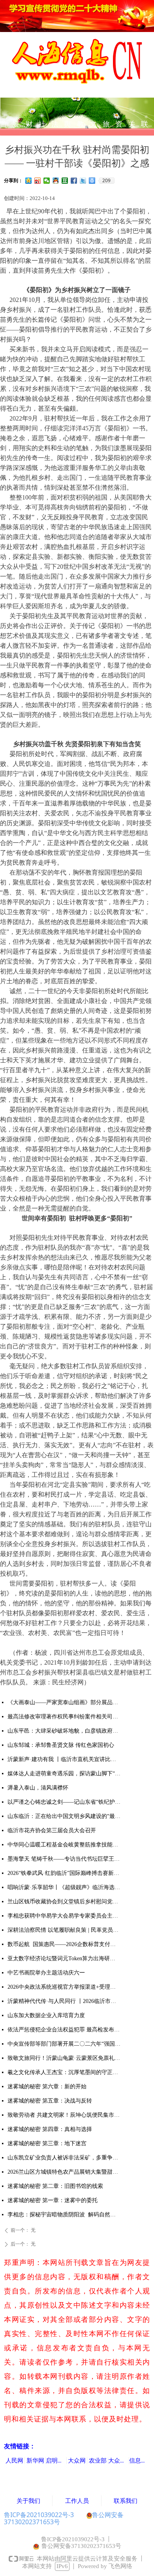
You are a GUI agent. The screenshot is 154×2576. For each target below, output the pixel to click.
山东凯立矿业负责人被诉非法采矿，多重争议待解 (64, 2158)
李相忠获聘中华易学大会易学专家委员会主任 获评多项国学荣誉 (64, 1916)
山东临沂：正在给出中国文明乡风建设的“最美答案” (64, 1816)
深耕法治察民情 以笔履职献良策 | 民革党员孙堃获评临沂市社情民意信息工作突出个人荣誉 (64, 1930)
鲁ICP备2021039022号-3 (39, 2515)
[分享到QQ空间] (29, 181)
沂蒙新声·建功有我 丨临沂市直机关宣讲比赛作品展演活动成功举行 (64, 1759)
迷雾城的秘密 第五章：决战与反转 (50, 2101)
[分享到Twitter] (83, 181)
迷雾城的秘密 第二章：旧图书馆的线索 (55, 2186)
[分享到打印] (92, 181)
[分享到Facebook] (74, 181)
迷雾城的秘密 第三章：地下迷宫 (47, 2143)
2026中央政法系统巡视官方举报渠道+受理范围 (64, 1987)
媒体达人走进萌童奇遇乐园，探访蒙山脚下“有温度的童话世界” (64, 1774)
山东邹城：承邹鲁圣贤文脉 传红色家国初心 (61, 1745)
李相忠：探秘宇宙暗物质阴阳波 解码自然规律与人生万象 (64, 2215)
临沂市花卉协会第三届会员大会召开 (52, 1830)
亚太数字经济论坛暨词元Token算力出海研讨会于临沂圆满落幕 (64, 1958)
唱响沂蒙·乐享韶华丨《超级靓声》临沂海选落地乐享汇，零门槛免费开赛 (64, 1887)
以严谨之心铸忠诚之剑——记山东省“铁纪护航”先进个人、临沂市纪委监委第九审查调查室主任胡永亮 (64, 1802)
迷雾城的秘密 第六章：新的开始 (47, 2087)
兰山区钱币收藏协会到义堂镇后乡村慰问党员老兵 (64, 1902)
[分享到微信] (47, 181)
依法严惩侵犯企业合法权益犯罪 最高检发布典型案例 (64, 2030)
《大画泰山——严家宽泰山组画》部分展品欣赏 (64, 1702)
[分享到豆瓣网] (65, 181)
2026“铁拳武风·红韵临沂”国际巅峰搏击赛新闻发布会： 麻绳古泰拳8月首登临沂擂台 (64, 1873)
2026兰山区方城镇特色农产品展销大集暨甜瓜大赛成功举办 (64, 2172)
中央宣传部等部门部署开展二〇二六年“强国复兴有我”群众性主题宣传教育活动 (64, 2044)
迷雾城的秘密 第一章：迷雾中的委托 (53, 2200)
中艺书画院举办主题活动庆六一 (46, 1973)
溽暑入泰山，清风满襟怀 (38, 1788)
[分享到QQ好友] (56, 181)
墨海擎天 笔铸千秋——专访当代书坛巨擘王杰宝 (64, 1859)
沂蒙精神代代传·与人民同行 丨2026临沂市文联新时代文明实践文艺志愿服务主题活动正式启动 (64, 2001)
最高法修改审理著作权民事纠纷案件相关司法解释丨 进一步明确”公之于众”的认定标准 (64, 1717)
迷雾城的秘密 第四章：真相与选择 (50, 2129)
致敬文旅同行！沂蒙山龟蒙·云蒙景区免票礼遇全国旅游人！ (64, 2058)
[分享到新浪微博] (38, 181)
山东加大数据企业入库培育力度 (46, 2015)
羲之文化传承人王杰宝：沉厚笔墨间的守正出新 (64, 2072)
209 (106, 181)
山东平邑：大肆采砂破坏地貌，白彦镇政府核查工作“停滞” (64, 1731)
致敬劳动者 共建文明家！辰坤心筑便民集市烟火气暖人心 (64, 2115)
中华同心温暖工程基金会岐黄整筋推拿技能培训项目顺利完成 (64, 1845)
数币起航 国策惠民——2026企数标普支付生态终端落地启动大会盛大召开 (64, 1944)
